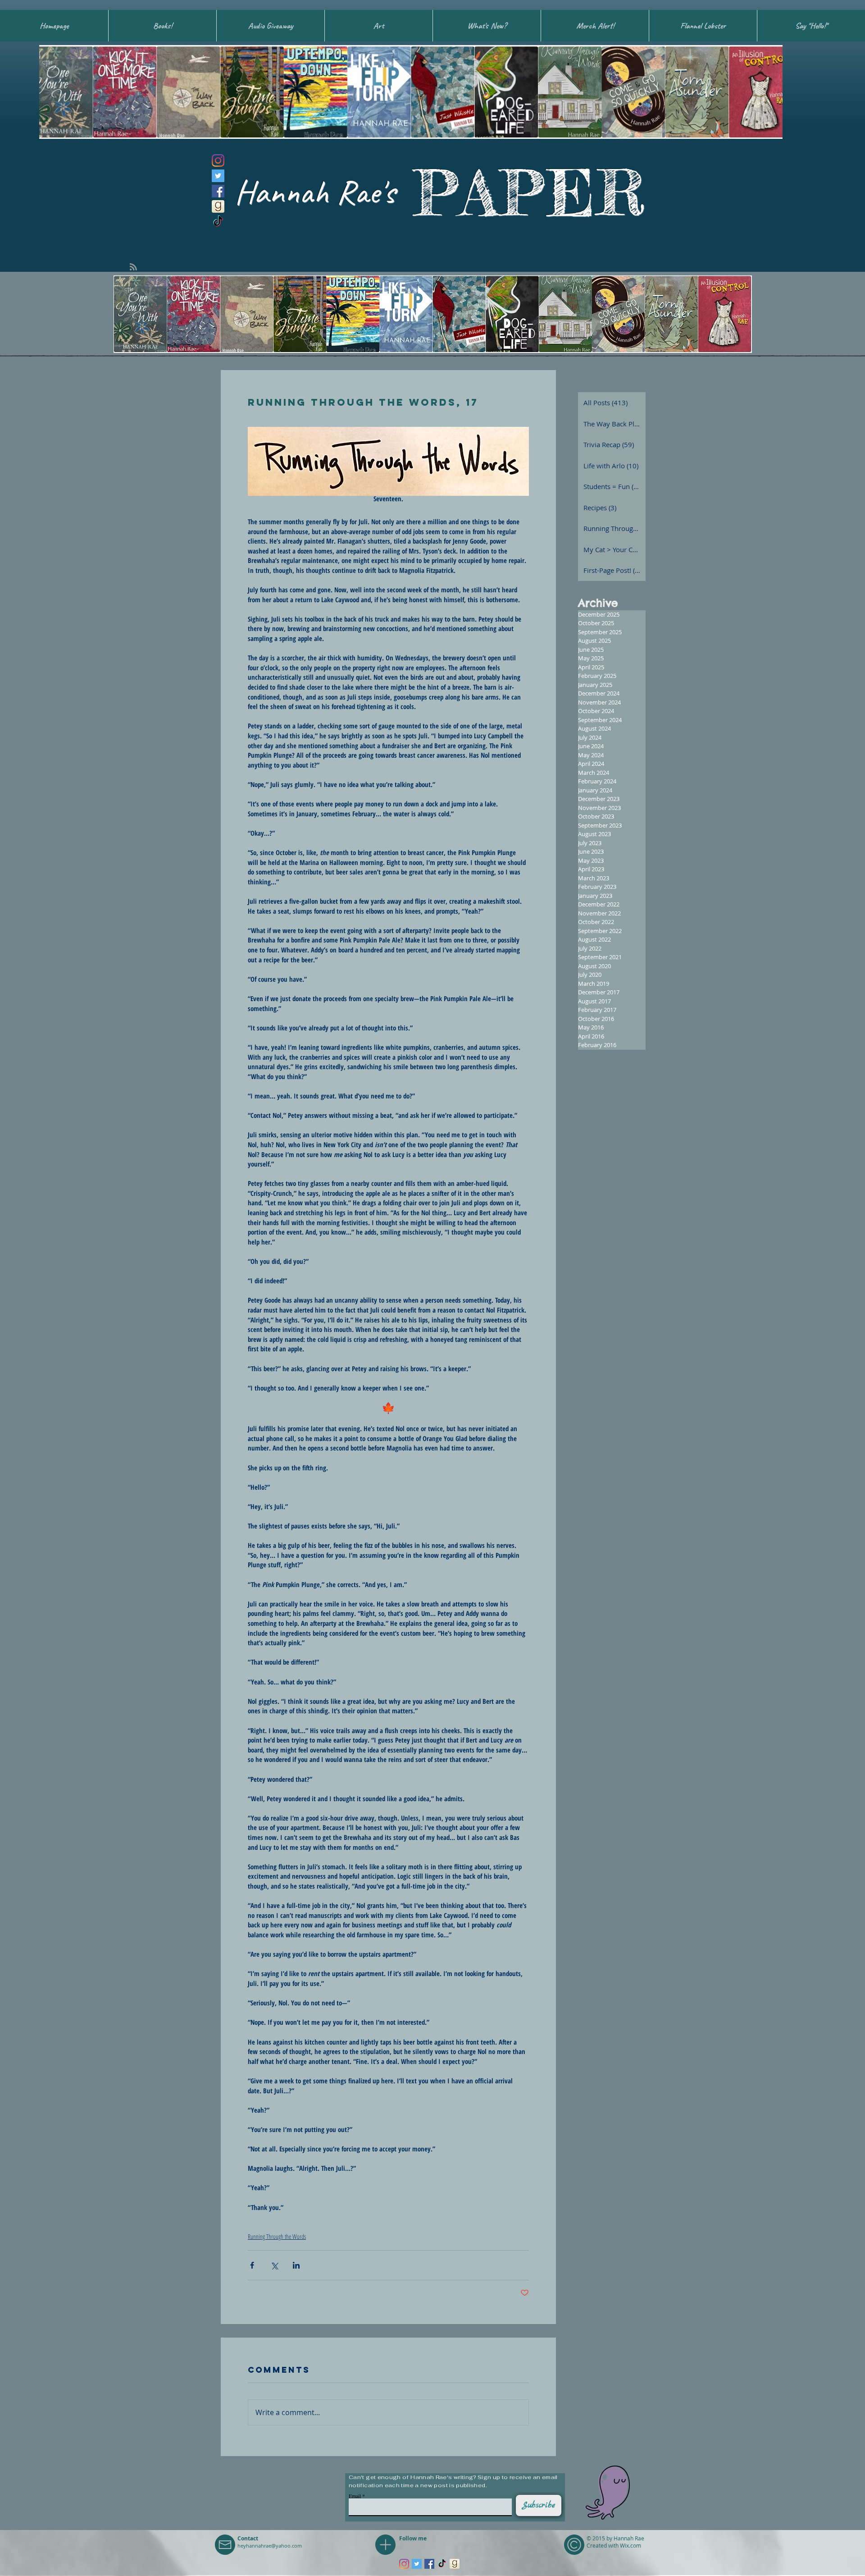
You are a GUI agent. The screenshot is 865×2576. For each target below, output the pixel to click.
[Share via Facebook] (252, 2265)
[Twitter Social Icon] (218, 176)
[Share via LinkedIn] (296, 2265)
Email (355, 2496)
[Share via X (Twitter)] (274, 2265)
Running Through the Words (277, 2236)
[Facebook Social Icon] (218, 191)
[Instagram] (218, 160)
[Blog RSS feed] (133, 267)
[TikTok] (218, 222)
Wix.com (631, 2545)
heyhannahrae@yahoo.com (270, 2546)
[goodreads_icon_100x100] (218, 206)
